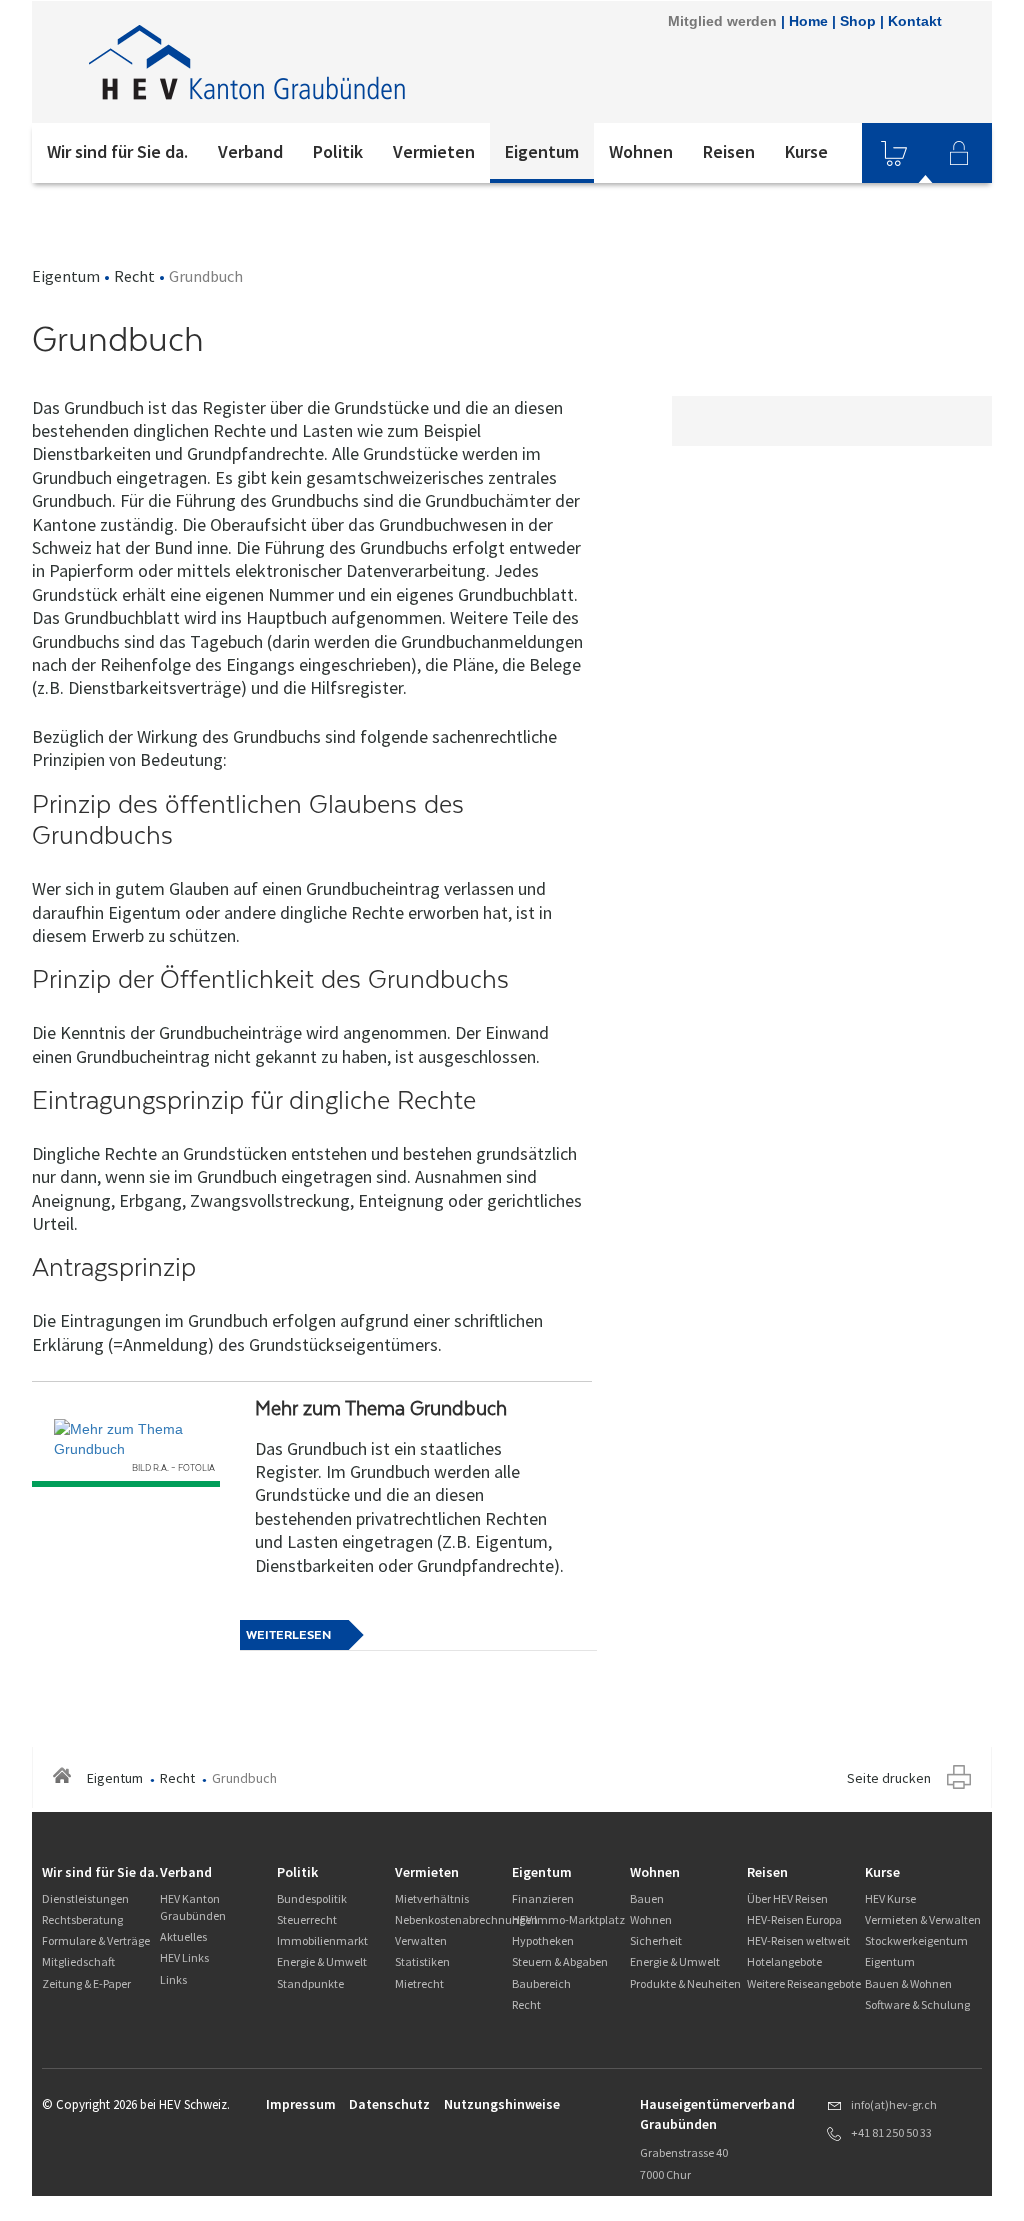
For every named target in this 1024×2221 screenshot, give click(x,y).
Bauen (647, 1898)
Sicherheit (656, 1940)
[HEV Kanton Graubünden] (301, 62)
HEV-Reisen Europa (794, 1919)
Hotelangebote (784, 1961)
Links (173, 1979)
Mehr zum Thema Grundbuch (381, 1408)
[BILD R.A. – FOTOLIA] (126, 1439)
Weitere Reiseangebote (804, 1983)
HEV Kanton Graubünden (193, 1907)
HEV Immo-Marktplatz (568, 1919)
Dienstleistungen (85, 1898)
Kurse (806, 151)
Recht (134, 276)
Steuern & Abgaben (560, 1961)
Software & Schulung (917, 2004)
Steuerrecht (307, 1919)
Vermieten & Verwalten (923, 1919)
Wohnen (641, 151)
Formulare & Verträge (96, 1940)
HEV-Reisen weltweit (798, 1940)
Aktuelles (183, 1936)
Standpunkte (310, 1983)
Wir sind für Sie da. (117, 151)
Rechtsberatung (82, 1919)
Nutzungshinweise (502, 2104)
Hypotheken (543, 1940)
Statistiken (422, 1961)
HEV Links (184, 1957)
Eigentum (542, 151)
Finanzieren (543, 1898)
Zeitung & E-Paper (86, 1983)
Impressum (301, 2104)
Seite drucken (889, 1778)
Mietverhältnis (432, 1898)
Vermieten (434, 151)
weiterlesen (288, 1635)
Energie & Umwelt (322, 1961)
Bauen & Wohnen (908, 1983)
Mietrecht (419, 1983)
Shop (858, 21)
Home (808, 21)
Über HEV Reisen (787, 1898)
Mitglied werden (722, 21)
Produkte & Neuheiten (685, 1983)
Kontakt (915, 21)
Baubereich (541, 1983)
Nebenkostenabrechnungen (466, 1919)
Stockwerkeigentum (916, 1940)
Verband (250, 151)
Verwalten (421, 1940)
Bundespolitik (312, 1898)
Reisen (729, 151)
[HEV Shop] (894, 153)
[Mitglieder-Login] (959, 153)
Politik (338, 151)
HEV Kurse (890, 1898)
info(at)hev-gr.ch (894, 2104)
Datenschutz (389, 2104)
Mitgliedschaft (78, 1961)
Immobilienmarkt (322, 1940)
